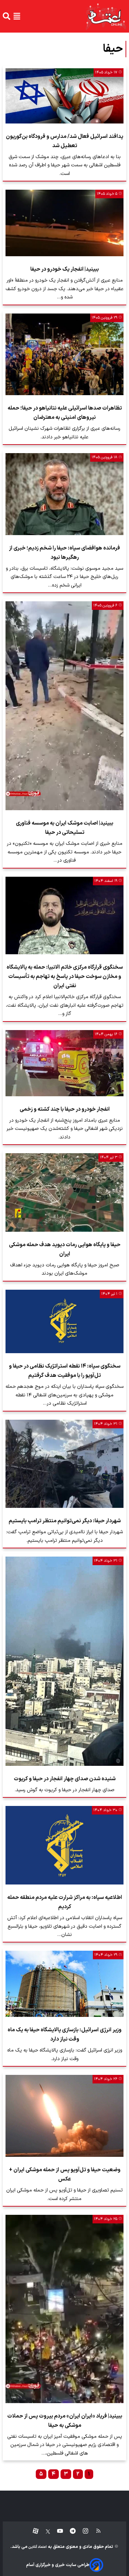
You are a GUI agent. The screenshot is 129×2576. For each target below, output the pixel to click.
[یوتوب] (57, 2531)
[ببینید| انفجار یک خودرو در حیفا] (64, 223)
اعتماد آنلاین (37, 2547)
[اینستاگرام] (82, 2531)
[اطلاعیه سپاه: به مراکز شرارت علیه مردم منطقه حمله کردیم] (64, 1845)
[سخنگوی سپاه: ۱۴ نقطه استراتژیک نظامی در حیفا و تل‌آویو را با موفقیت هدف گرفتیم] (64, 1322)
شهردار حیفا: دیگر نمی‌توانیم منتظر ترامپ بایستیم (65, 1521)
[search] (7, 16)
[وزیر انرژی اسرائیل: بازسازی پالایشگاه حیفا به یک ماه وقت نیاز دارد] (64, 1984)
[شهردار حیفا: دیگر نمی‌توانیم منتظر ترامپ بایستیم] (64, 1464)
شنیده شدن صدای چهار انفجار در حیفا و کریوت (65, 1779)
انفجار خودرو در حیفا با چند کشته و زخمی (65, 1109)
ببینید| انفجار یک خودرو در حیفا (64, 269)
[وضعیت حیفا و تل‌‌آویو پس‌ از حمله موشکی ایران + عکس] (64, 2116)
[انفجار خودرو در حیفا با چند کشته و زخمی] (64, 1063)
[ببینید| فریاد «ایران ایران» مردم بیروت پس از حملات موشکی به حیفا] (64, 2309)
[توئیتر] (44, 2531)
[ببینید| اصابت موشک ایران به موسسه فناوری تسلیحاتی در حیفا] (64, 706)
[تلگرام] (69, 2531)
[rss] (95, 2531)
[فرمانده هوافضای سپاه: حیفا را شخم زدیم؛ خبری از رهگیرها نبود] (64, 494)
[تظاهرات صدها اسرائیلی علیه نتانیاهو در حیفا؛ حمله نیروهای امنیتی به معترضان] (64, 355)
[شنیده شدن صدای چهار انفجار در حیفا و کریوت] (64, 1661)
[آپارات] (33, 2531)
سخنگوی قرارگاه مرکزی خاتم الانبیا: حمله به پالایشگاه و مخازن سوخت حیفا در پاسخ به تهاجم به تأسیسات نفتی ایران (65, 977)
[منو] (17, 16)
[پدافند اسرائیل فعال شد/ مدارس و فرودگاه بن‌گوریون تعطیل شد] (64, 96)
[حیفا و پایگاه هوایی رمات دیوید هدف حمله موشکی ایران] (64, 1192)
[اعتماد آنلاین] (106, 16)
